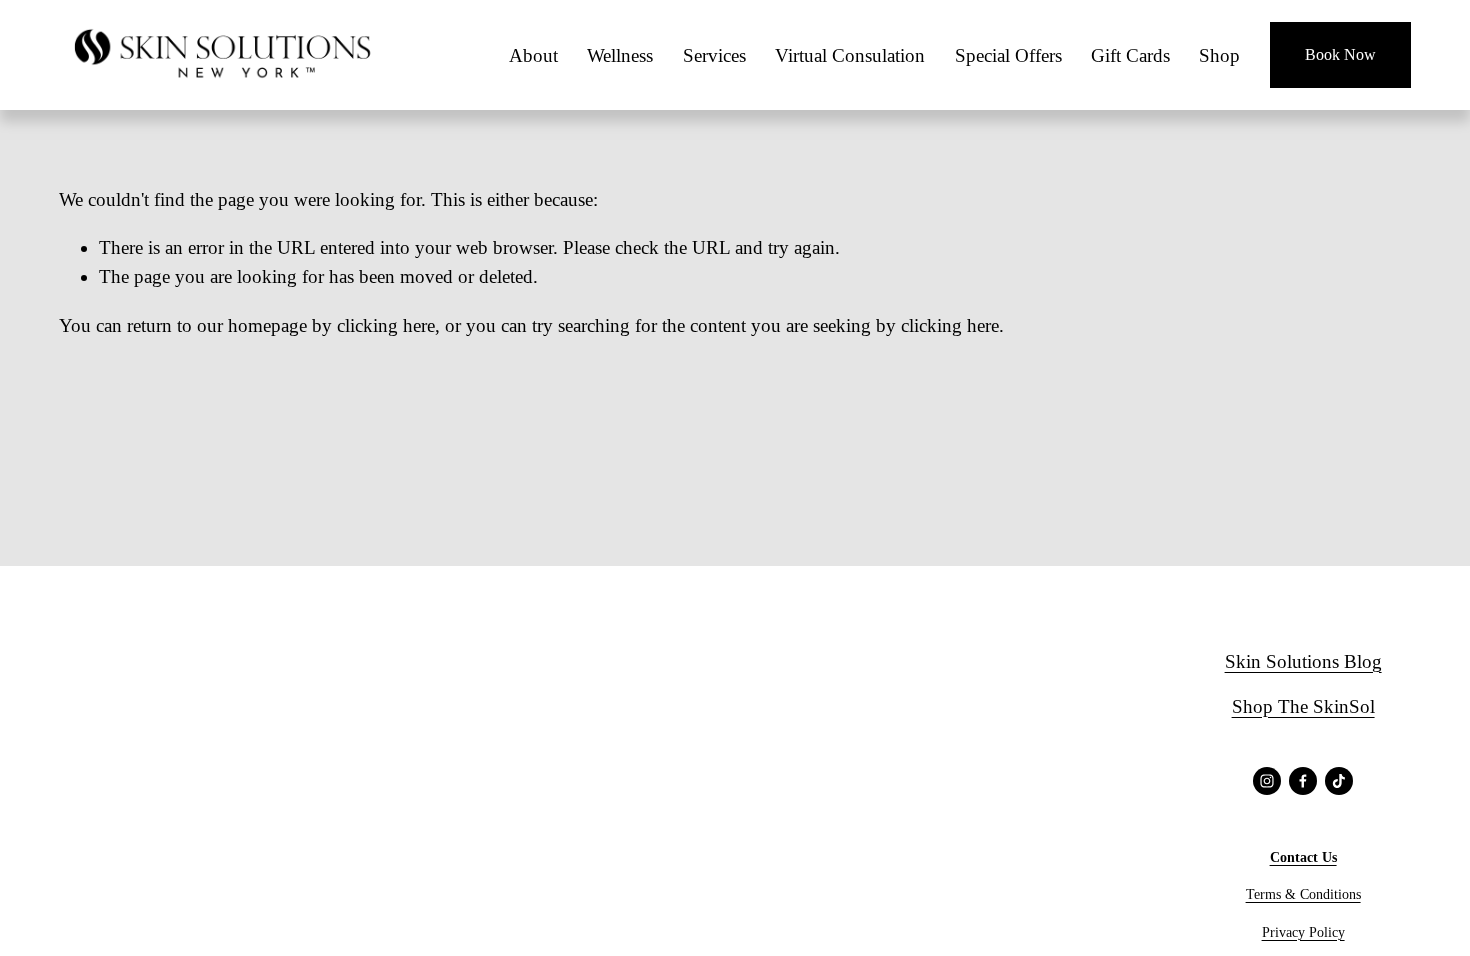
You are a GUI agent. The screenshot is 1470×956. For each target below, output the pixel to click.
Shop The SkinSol (1303, 706)
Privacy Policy (1303, 932)
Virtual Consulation (850, 55)
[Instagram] (1267, 781)
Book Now (1340, 54)
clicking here (386, 325)
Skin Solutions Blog (1303, 661)
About (533, 55)
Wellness (620, 55)
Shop (1219, 55)
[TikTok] (1339, 781)
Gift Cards (1130, 55)
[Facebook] (1303, 781)
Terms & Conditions (1303, 894)
